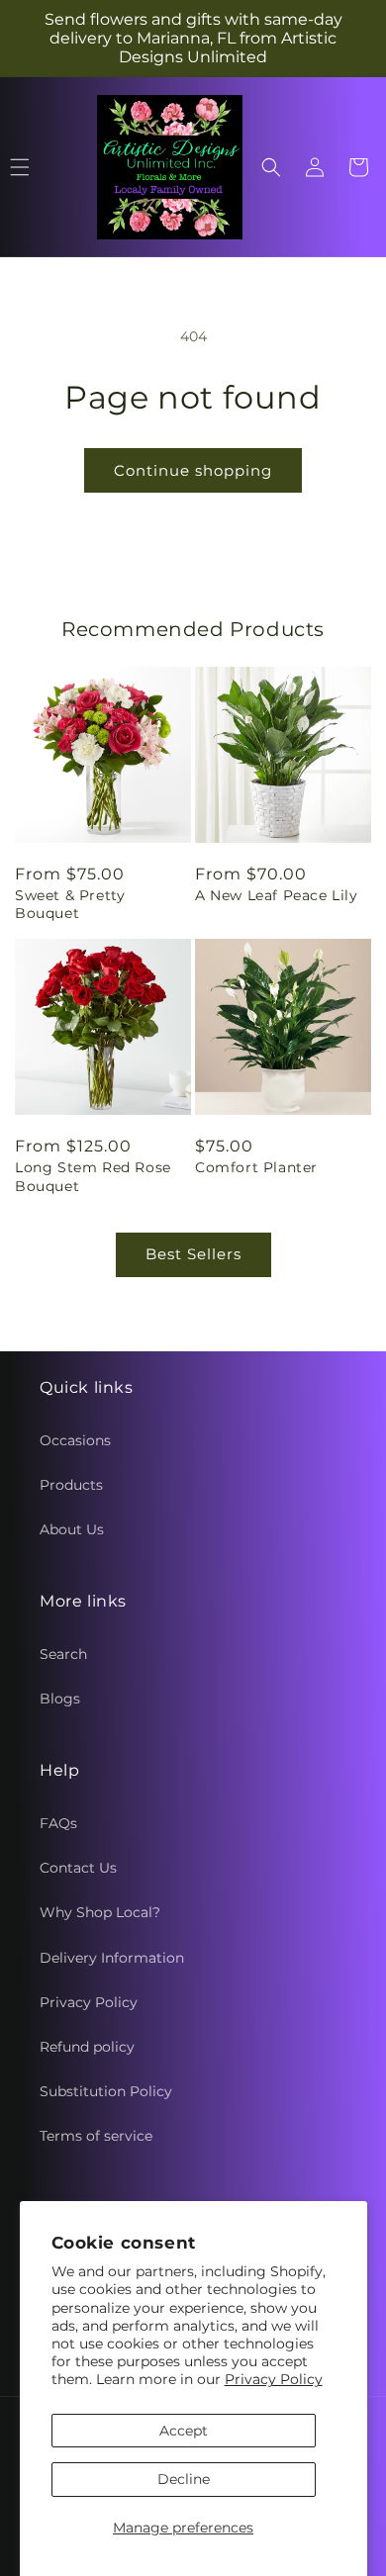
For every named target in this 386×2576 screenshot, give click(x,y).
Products (71, 1485)
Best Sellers (193, 1254)
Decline (184, 2479)
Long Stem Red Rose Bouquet (93, 1176)
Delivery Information (112, 1958)
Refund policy (87, 2047)
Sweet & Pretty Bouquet (70, 904)
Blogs (60, 1699)
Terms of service (96, 2136)
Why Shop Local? (100, 1912)
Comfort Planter (256, 1167)
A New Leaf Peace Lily (277, 895)
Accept (184, 2431)
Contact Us (78, 1868)
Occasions (75, 1440)
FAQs (58, 1823)
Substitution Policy (106, 2091)
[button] (271, 167)
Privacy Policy (274, 2379)
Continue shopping (193, 470)
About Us (72, 1529)
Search (63, 1654)
